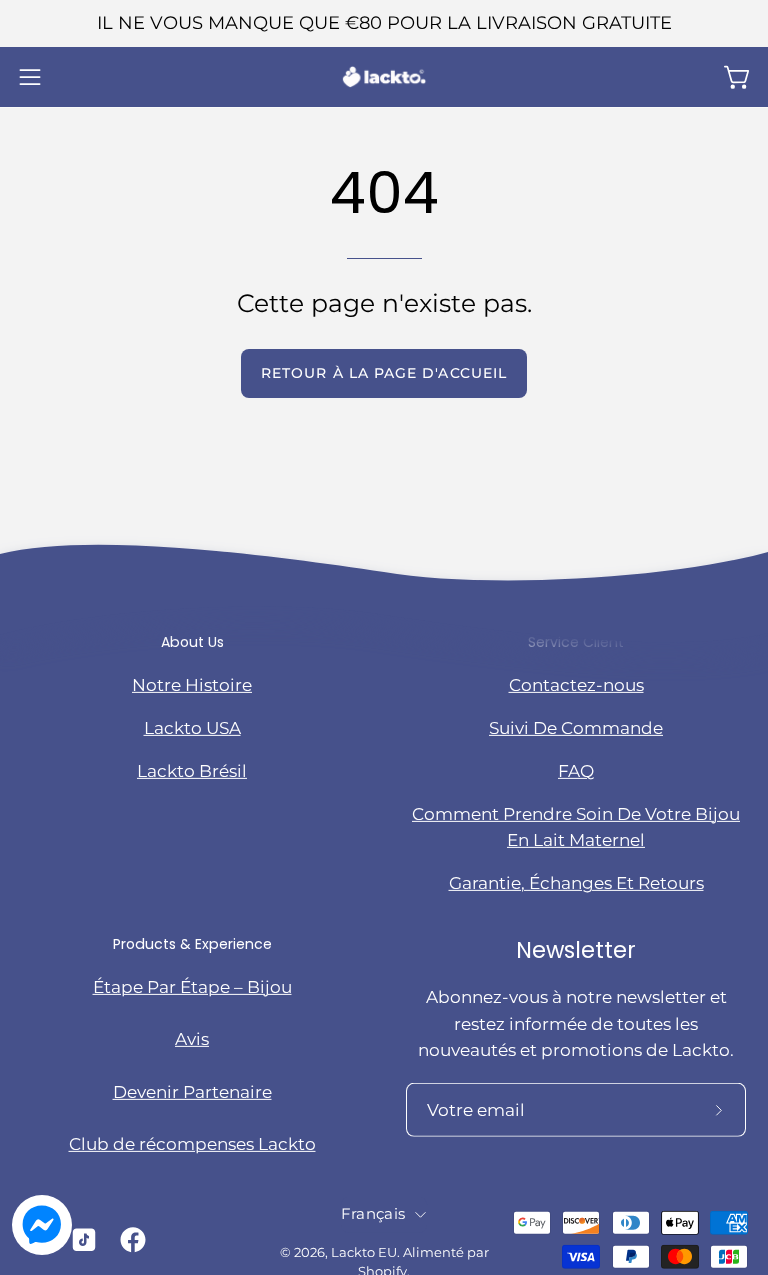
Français (373, 1214)
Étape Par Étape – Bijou (192, 987)
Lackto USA (192, 727)
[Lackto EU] (384, 77)
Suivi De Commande (576, 727)
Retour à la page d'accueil (384, 373)
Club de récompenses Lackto (192, 1144)
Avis (192, 1039)
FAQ (576, 771)
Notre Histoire (192, 684)
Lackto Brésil (192, 771)
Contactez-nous (576, 684)
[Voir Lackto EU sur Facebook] (129, 1240)
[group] (384, 23)
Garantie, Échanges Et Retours (576, 883)
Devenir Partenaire (192, 1092)
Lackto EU (364, 1251)
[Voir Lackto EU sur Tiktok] (80, 1240)
